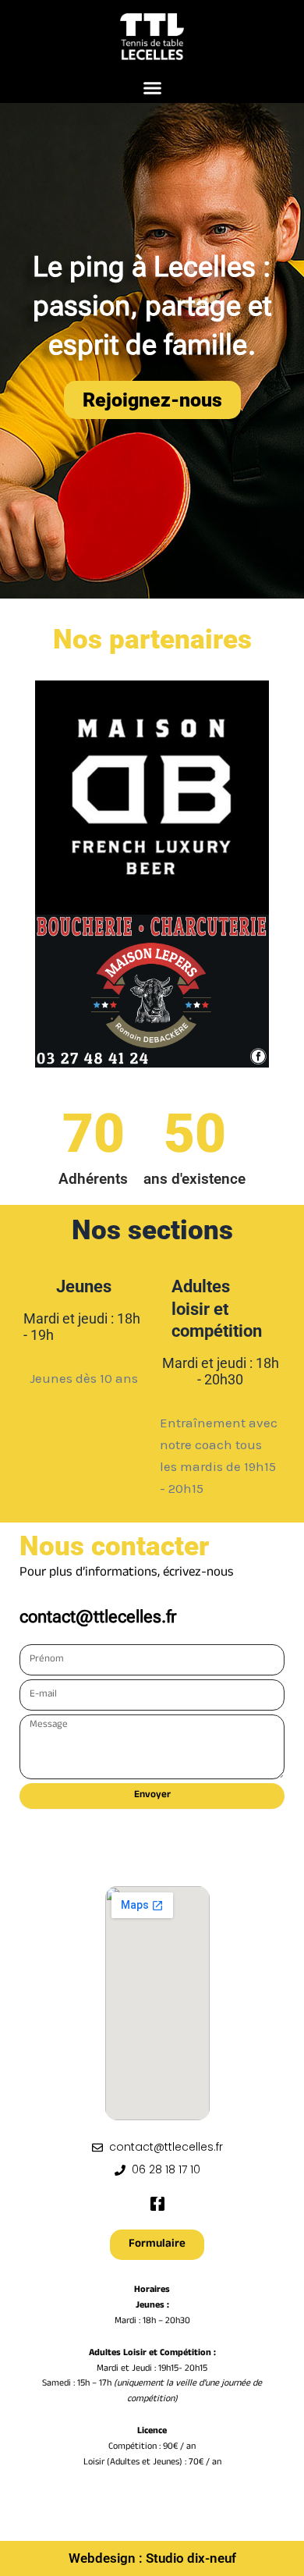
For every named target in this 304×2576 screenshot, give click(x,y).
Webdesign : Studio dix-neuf (152, 2558)
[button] (152, 88)
